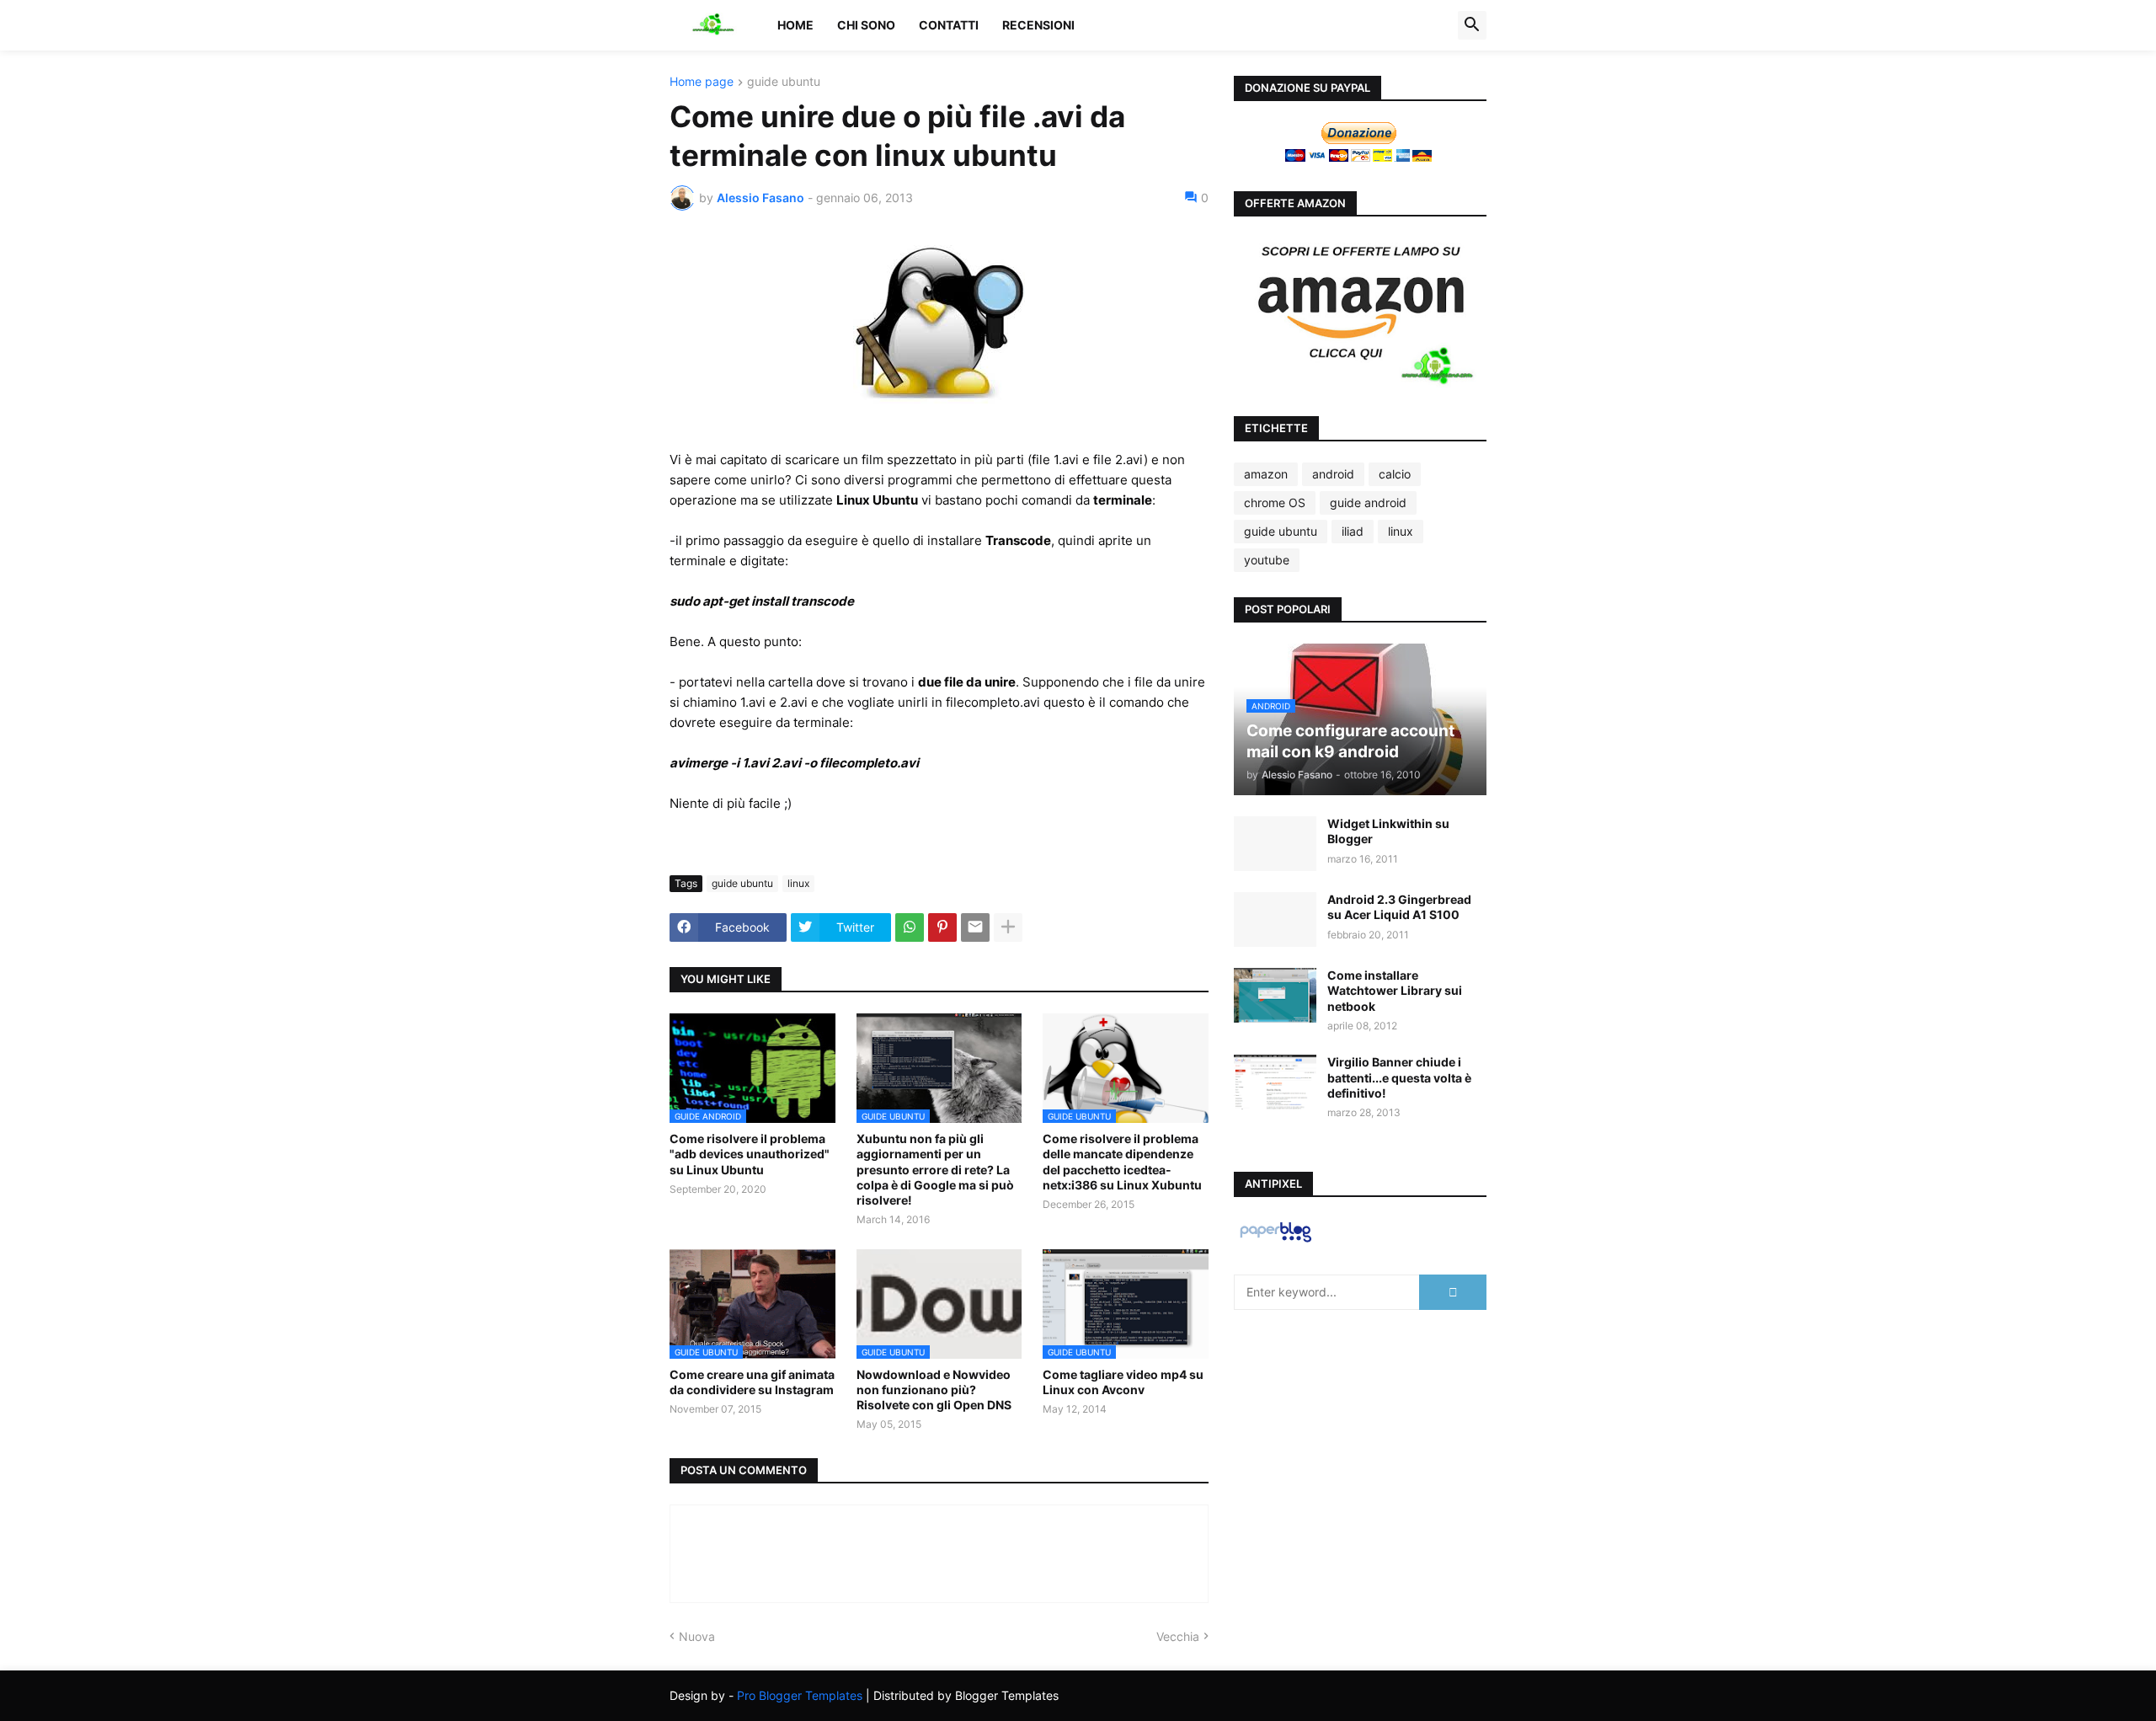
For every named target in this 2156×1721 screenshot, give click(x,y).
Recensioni (1038, 25)
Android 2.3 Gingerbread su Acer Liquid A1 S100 (1399, 907)
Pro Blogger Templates (800, 1695)
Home (795, 25)
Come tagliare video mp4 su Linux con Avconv (1123, 1382)
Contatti (949, 25)
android (1333, 474)
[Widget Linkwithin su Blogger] (1275, 844)
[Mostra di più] (1008, 927)
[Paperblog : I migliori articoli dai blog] (1275, 1241)
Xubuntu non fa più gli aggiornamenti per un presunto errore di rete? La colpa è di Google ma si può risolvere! (935, 1169)
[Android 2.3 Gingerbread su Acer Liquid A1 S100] (1275, 919)
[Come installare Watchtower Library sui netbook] (1275, 995)
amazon (1266, 474)
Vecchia (1178, 1636)
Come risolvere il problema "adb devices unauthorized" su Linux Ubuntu (750, 1154)
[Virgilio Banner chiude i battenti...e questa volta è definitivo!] (1275, 1082)
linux (798, 883)
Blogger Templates (1007, 1695)
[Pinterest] (942, 927)
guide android (1368, 502)
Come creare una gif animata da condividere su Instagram (752, 1382)
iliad (1353, 531)
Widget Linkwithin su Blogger (1388, 831)
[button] (1472, 25)
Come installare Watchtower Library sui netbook (1395, 990)
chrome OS (1275, 502)
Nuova (697, 1636)
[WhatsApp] (910, 927)
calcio (1395, 474)
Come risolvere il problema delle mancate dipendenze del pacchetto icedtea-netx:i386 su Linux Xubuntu (1122, 1162)
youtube (1267, 560)
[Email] (975, 927)
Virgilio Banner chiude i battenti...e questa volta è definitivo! (1399, 1077)
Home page (702, 82)
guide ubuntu (784, 82)
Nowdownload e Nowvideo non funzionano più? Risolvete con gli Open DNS (934, 1390)
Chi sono (866, 25)
